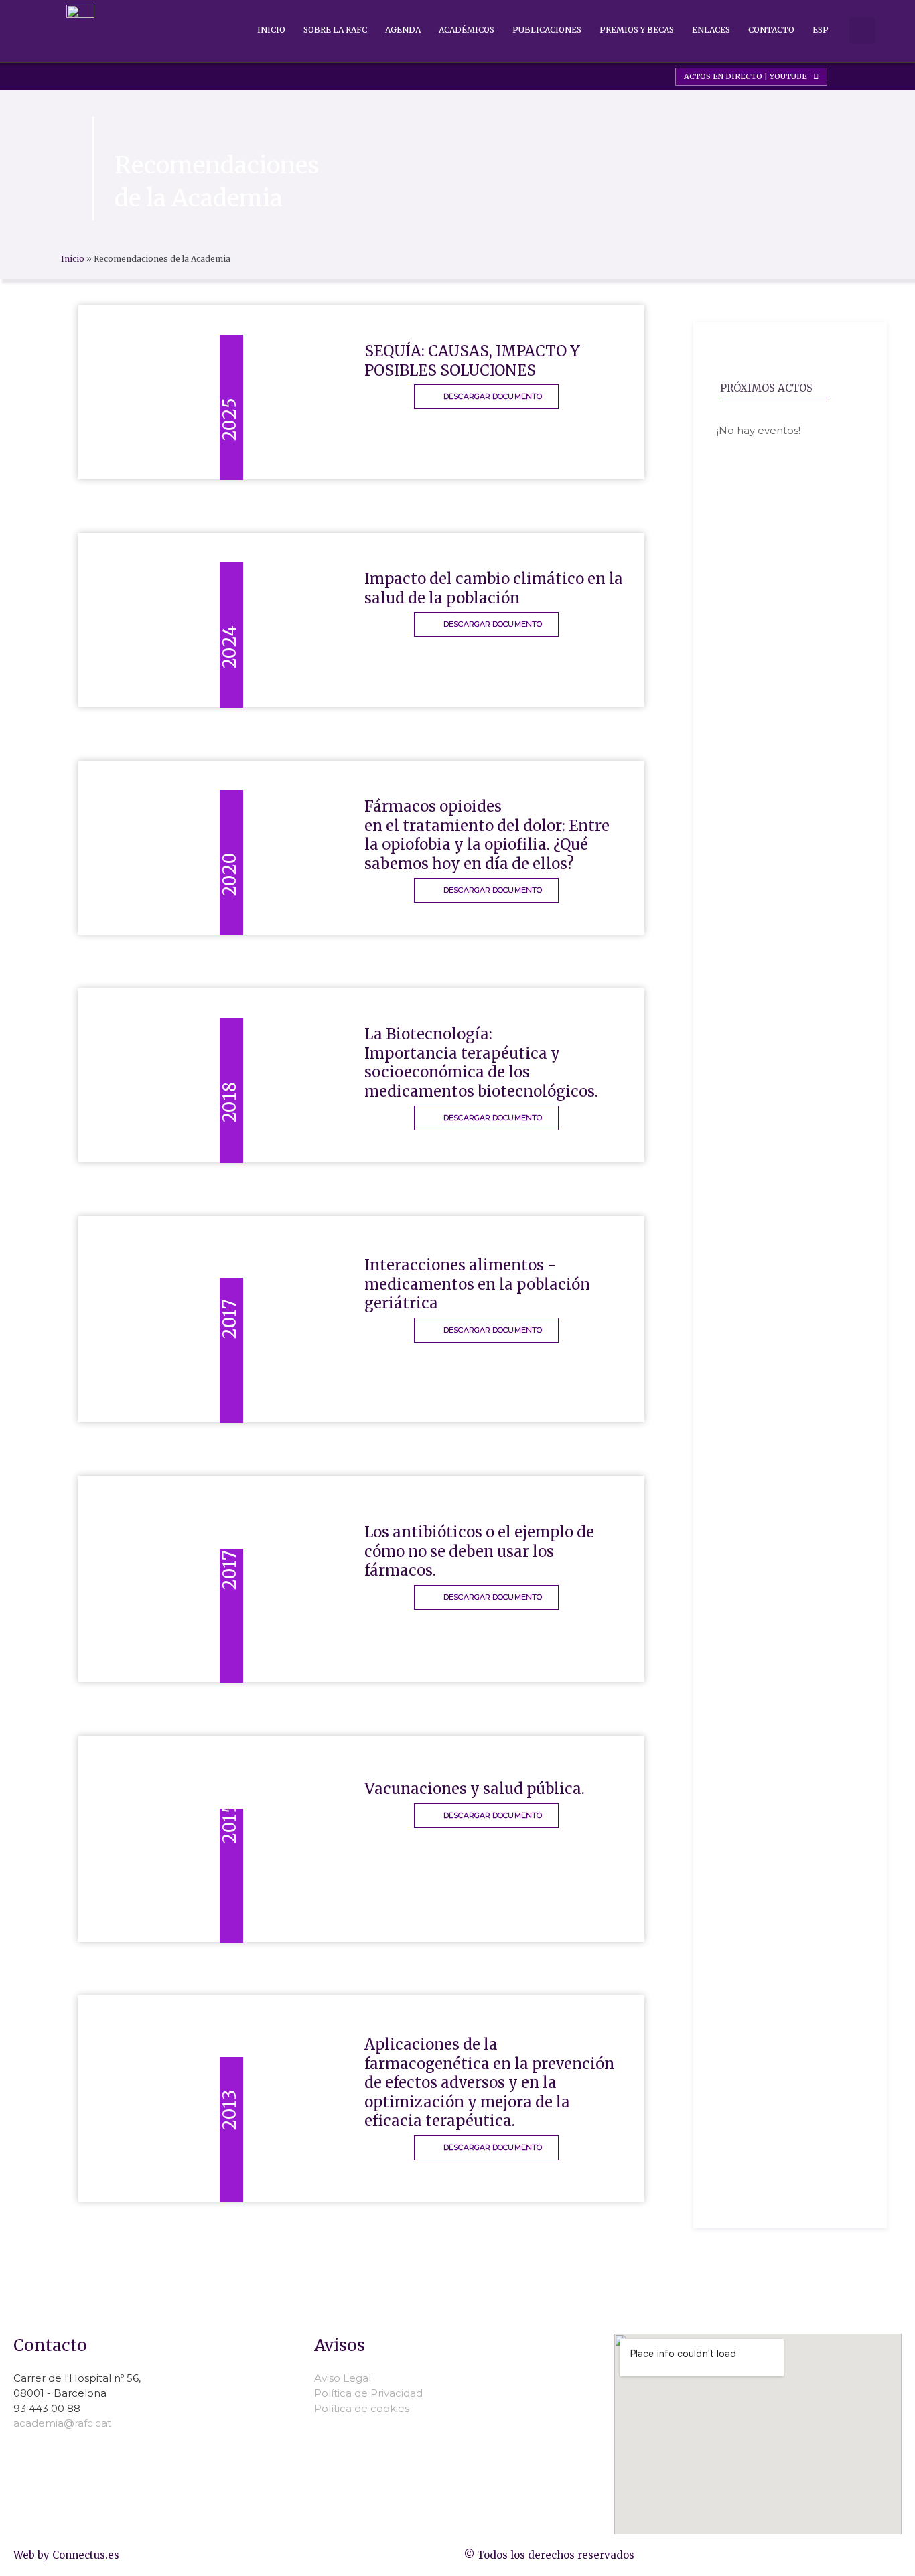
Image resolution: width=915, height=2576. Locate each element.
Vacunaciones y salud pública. (475, 1789)
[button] (862, 30)
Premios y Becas (637, 30)
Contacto (771, 30)
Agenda (403, 30)
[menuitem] (821, 30)
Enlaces (711, 30)
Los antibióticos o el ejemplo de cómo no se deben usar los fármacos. (479, 1551)
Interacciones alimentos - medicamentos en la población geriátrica (477, 1284)
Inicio (271, 30)
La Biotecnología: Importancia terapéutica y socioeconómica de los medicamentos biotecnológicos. (481, 1063)
